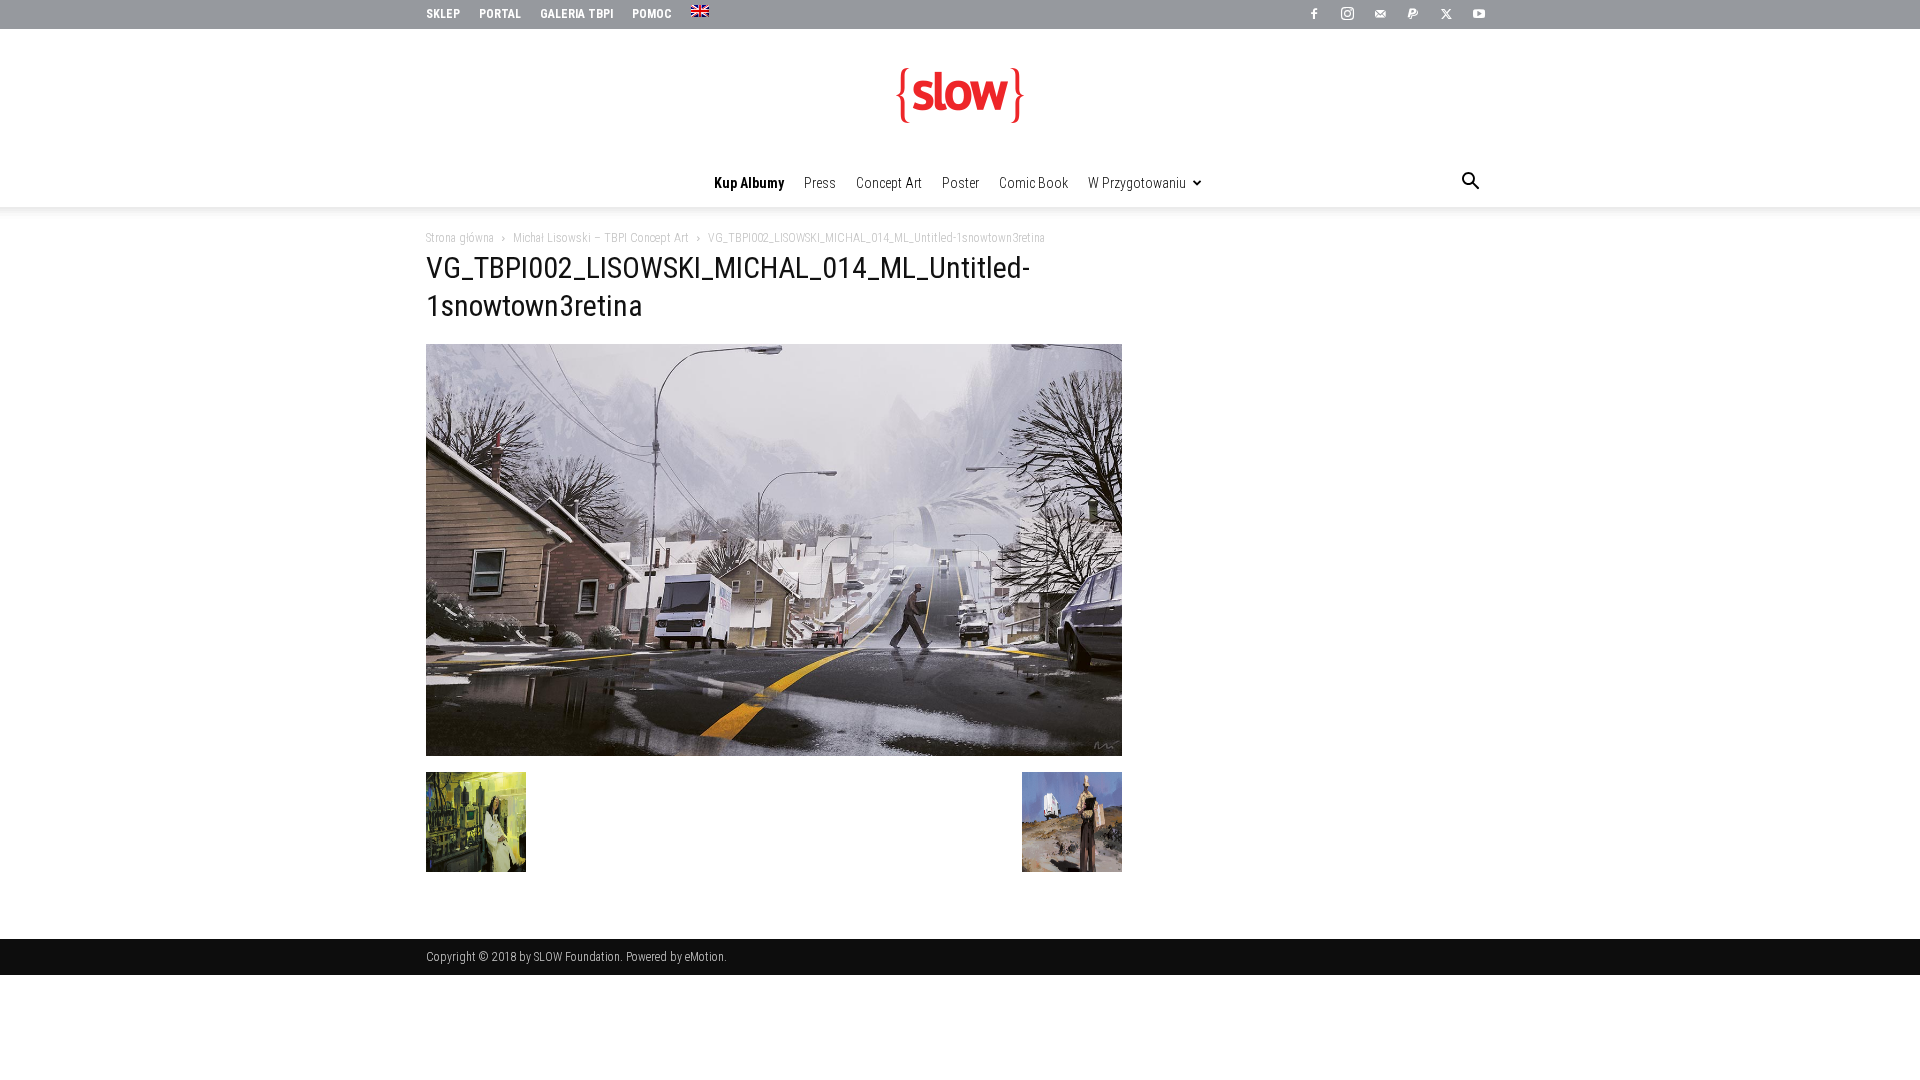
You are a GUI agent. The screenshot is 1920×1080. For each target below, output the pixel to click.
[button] (1470, 184)
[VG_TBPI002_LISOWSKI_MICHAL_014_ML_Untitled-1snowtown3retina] (774, 751)
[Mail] (1380, 15)
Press (820, 183)
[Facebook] (1314, 15)
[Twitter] (1446, 15)
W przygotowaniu (1137, 183)
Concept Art (889, 183)
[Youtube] (1479, 15)
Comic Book (1033, 183)
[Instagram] (1347, 15)
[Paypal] (1413, 15)
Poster (960, 183)
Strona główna (460, 238)
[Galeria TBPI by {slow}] (960, 95)
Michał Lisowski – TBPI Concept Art (601, 238)
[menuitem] (702, 12)
